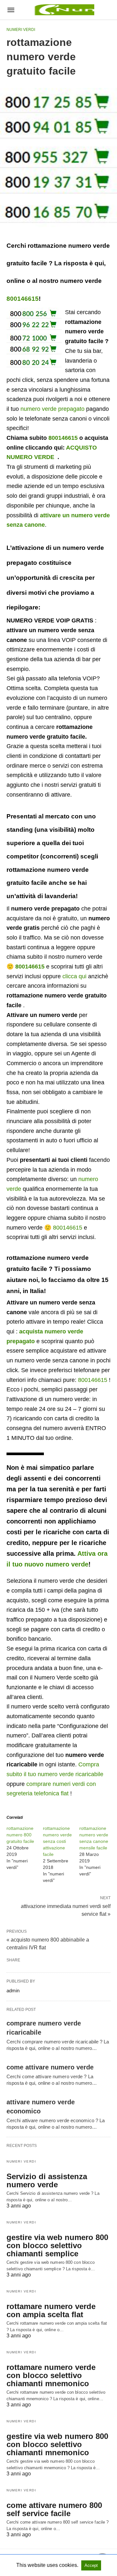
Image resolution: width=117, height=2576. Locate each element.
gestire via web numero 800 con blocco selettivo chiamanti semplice (57, 2245)
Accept (91, 2565)
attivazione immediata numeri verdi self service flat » (66, 1910)
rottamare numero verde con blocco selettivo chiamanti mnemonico (51, 2375)
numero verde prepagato (52, 409)
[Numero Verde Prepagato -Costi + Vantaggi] (63, 10)
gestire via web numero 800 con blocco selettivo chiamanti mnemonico (57, 2444)
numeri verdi (21, 30)
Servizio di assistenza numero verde (47, 2180)
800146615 (23, 299)
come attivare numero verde (50, 2067)
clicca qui (74, 976)
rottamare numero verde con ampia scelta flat (51, 2310)
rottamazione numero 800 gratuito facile (20, 1835)
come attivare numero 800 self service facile (54, 2509)
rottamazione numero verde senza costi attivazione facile (57, 1841)
